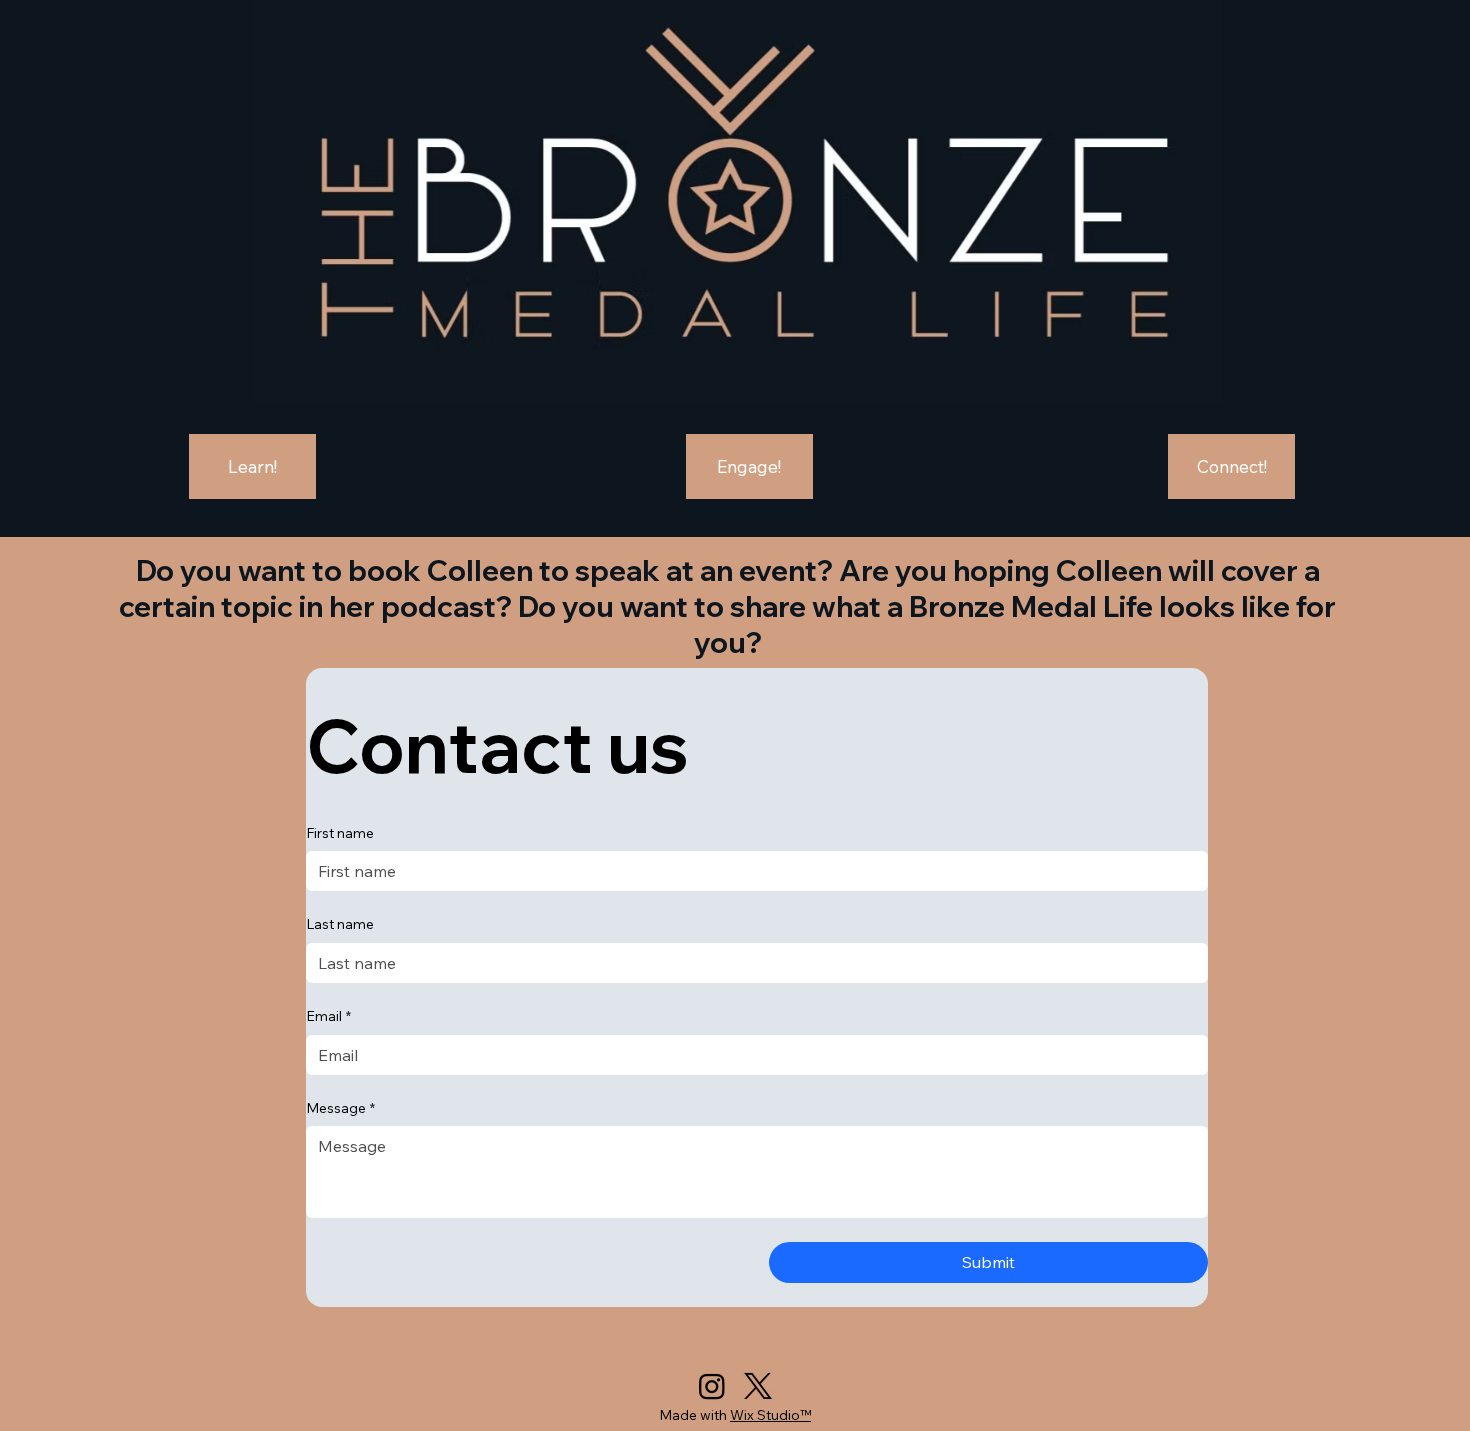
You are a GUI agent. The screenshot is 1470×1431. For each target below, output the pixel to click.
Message (340, 1108)
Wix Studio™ (770, 1415)
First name (340, 833)
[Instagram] (712, 1386)
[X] (758, 1386)
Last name (340, 924)
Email (328, 1016)
